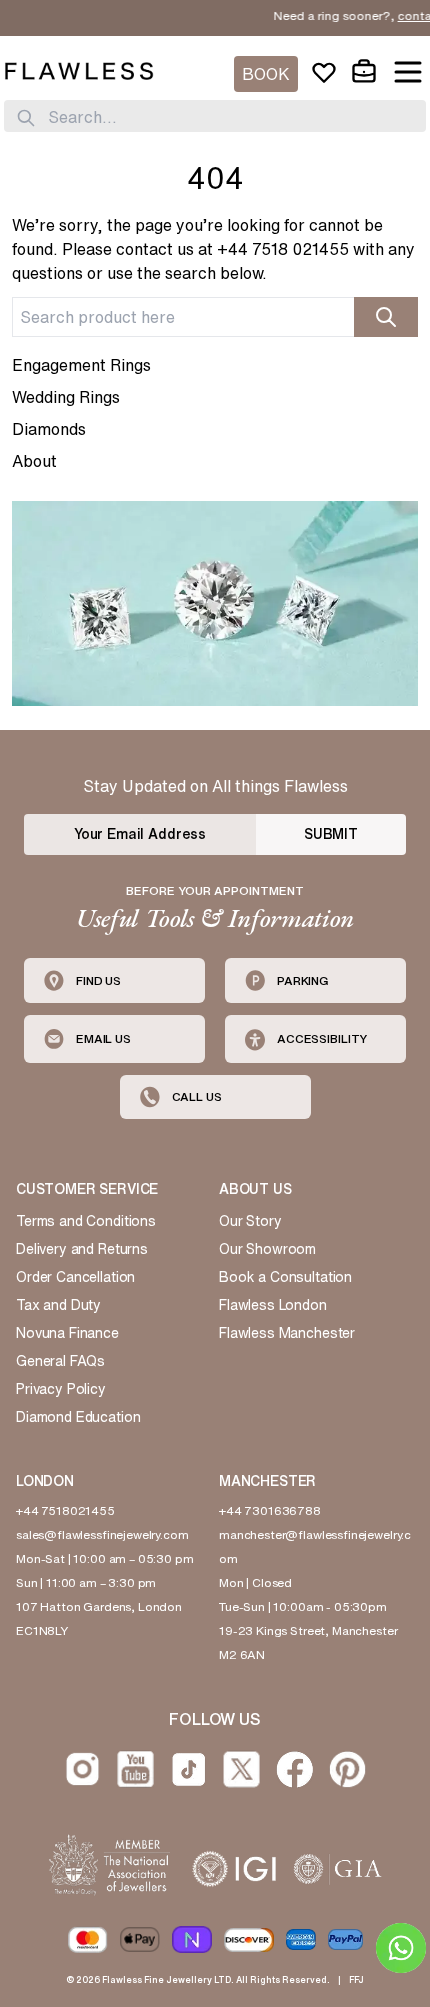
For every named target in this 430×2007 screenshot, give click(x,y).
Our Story (250, 1221)
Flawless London (273, 1305)
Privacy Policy (61, 1389)
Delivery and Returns (82, 1249)
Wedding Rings (66, 397)
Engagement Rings (81, 365)
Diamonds (49, 429)
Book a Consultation (285, 1277)
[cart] (364, 72)
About (34, 461)
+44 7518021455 (65, 1510)
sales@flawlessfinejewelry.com (102, 1534)
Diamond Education (78, 1417)
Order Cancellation (75, 1277)
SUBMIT (331, 834)
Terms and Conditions (86, 1221)
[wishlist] (324, 72)
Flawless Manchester (287, 1333)
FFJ (356, 1979)
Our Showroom (267, 1249)
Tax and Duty (58, 1305)
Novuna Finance (67, 1333)
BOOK (266, 74)
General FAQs (60, 1361)
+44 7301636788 (270, 1510)
